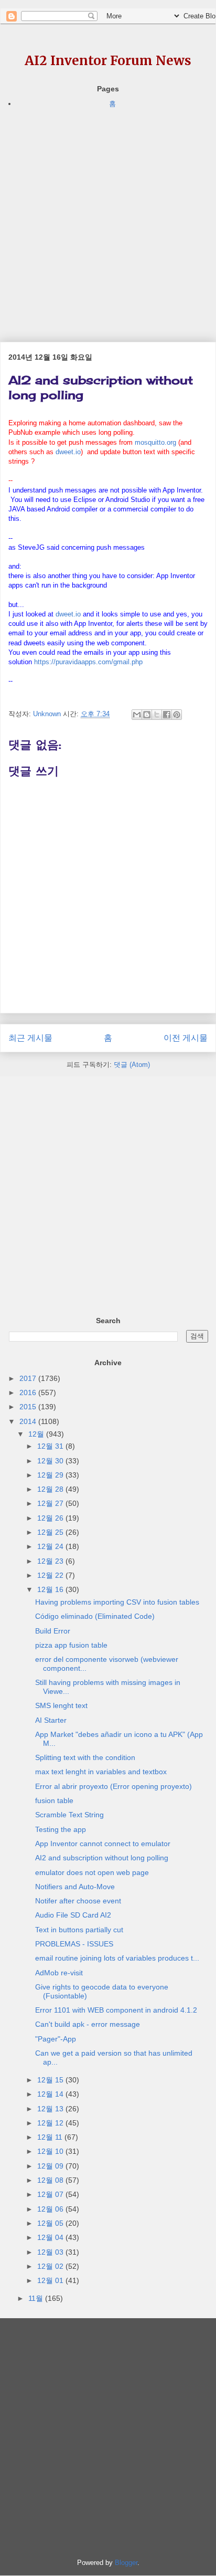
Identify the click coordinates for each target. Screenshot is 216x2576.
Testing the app (61, 1829)
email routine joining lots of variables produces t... (117, 1958)
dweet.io (68, 452)
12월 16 (51, 1589)
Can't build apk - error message (88, 2024)
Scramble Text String (69, 1815)
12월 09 (51, 2166)
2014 (29, 1421)
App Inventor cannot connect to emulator (103, 1844)
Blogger (126, 2563)
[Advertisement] (108, 218)
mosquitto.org (155, 442)
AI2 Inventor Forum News (108, 61)
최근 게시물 (30, 1038)
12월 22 (51, 1575)
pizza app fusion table (71, 1645)
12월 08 (51, 2180)
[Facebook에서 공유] (167, 715)
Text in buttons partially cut (79, 1930)
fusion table (54, 1800)
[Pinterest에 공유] (177, 715)
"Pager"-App (56, 2039)
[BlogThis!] (147, 715)
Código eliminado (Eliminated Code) (95, 1616)
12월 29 (51, 1475)
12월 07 (51, 2194)
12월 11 (51, 2137)
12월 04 (51, 2237)
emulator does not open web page (92, 1872)
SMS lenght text (61, 1705)
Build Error (53, 1631)
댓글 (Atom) (132, 1065)
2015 (29, 1407)
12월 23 (51, 1561)
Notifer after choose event (78, 1901)
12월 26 (51, 1518)
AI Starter (51, 1720)
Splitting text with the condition (85, 1757)
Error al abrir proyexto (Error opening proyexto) (114, 1786)
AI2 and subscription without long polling (102, 1858)
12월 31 (51, 1446)
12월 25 (51, 1532)
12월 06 (51, 2209)
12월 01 (51, 2280)
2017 (29, 1378)
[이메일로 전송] (137, 715)
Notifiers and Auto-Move (75, 1887)
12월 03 (51, 2252)
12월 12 (51, 2123)
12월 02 (51, 2266)
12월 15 (51, 2080)
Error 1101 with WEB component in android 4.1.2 (116, 2010)
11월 (37, 2298)
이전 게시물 (186, 1038)
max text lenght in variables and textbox (101, 1772)
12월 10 (51, 2151)
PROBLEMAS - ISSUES (74, 1944)
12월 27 (51, 1503)
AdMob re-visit (59, 1973)
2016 (29, 1392)
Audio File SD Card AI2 (73, 1915)
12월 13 (51, 2109)
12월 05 (51, 2223)
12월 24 (51, 1546)
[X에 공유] (157, 715)
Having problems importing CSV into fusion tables (117, 1602)
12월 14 (51, 2094)
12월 (37, 1434)
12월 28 (51, 1489)
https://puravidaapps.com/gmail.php (88, 662)
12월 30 (51, 1461)
